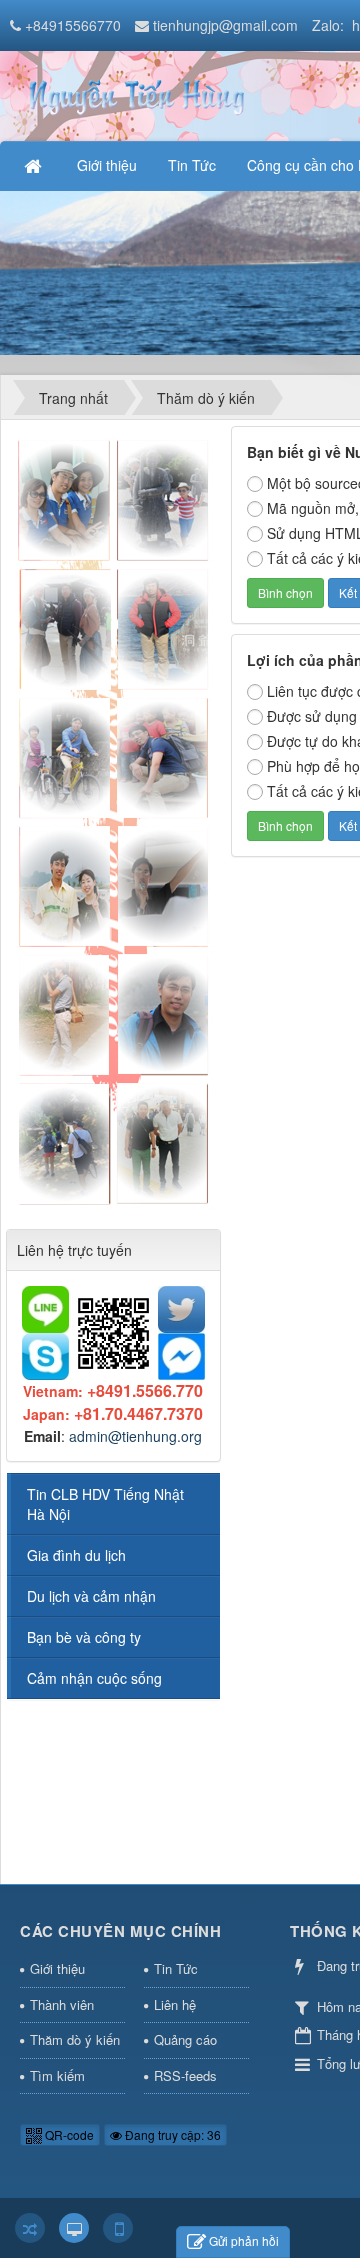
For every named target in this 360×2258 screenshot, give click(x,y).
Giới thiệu (57, 1968)
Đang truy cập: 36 (171, 2134)
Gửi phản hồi (244, 2240)
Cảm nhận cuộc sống (94, 1678)
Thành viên (62, 2004)
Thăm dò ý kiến (75, 2039)
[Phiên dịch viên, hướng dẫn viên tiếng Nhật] (135, 94)
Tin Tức (176, 1968)
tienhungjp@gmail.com (225, 25)
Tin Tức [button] (192, 165)
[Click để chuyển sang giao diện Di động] (118, 2228)
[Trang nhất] (35, 165)
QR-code (68, 2134)
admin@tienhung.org (135, 1436)
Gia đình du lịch (76, 1555)
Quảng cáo (185, 2039)
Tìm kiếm (57, 2075)
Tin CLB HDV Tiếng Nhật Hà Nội (105, 1504)
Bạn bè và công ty (84, 1637)
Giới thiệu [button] (107, 165)
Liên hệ (175, 2004)
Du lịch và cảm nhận (91, 1596)
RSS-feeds (185, 2075)
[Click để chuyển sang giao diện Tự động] (30, 2228)
